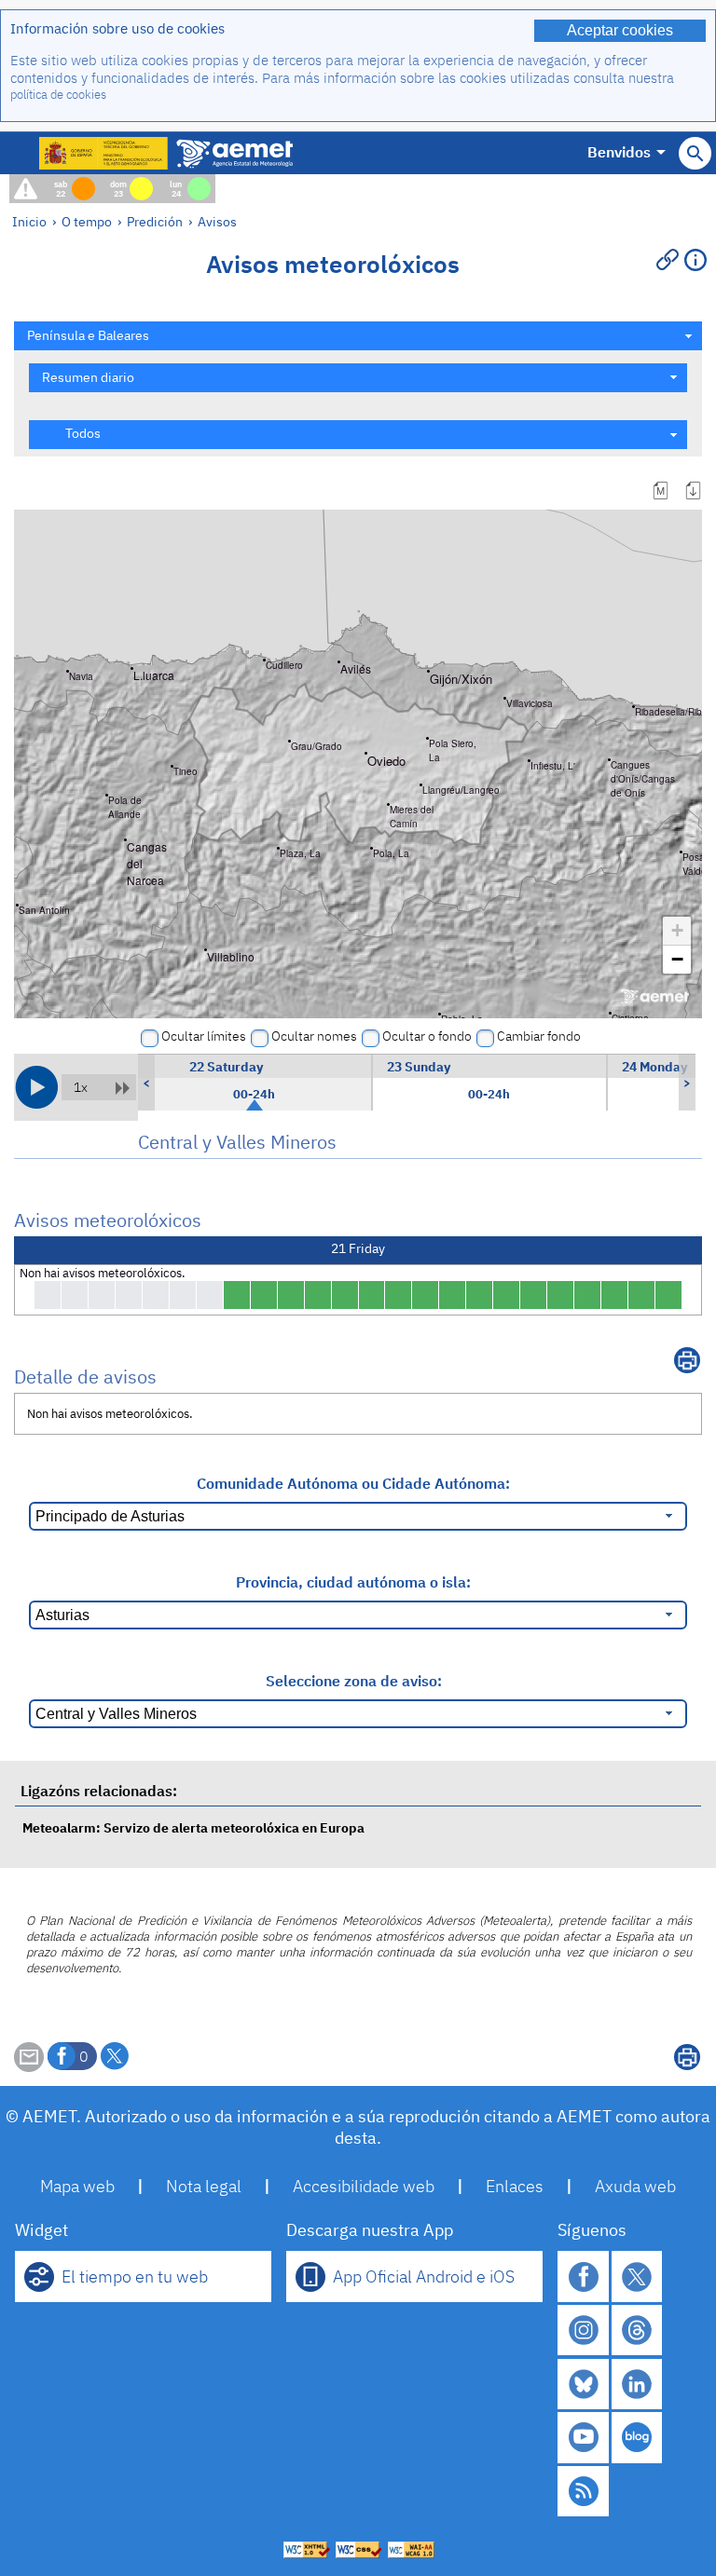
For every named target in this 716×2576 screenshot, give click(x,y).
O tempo (87, 221)
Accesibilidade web (364, 2186)
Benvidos (619, 152)
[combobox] (358, 336)
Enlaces (515, 2186)
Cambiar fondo (539, 1036)
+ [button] (677, 930)
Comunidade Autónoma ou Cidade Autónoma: (353, 1483)
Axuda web (635, 2186)
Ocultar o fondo (427, 1036)
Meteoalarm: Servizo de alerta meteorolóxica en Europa (193, 1827)
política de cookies (58, 95)
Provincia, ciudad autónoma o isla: (353, 1582)
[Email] (29, 2066)
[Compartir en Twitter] (115, 2056)
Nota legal (204, 2186)
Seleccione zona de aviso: (354, 1681)
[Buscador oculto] (695, 153)
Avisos (217, 221)
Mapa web (77, 2186)
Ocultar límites (204, 1036)
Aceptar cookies (620, 30)
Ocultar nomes (314, 1036)
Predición (155, 221)
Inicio (29, 221)
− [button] (677, 959)
